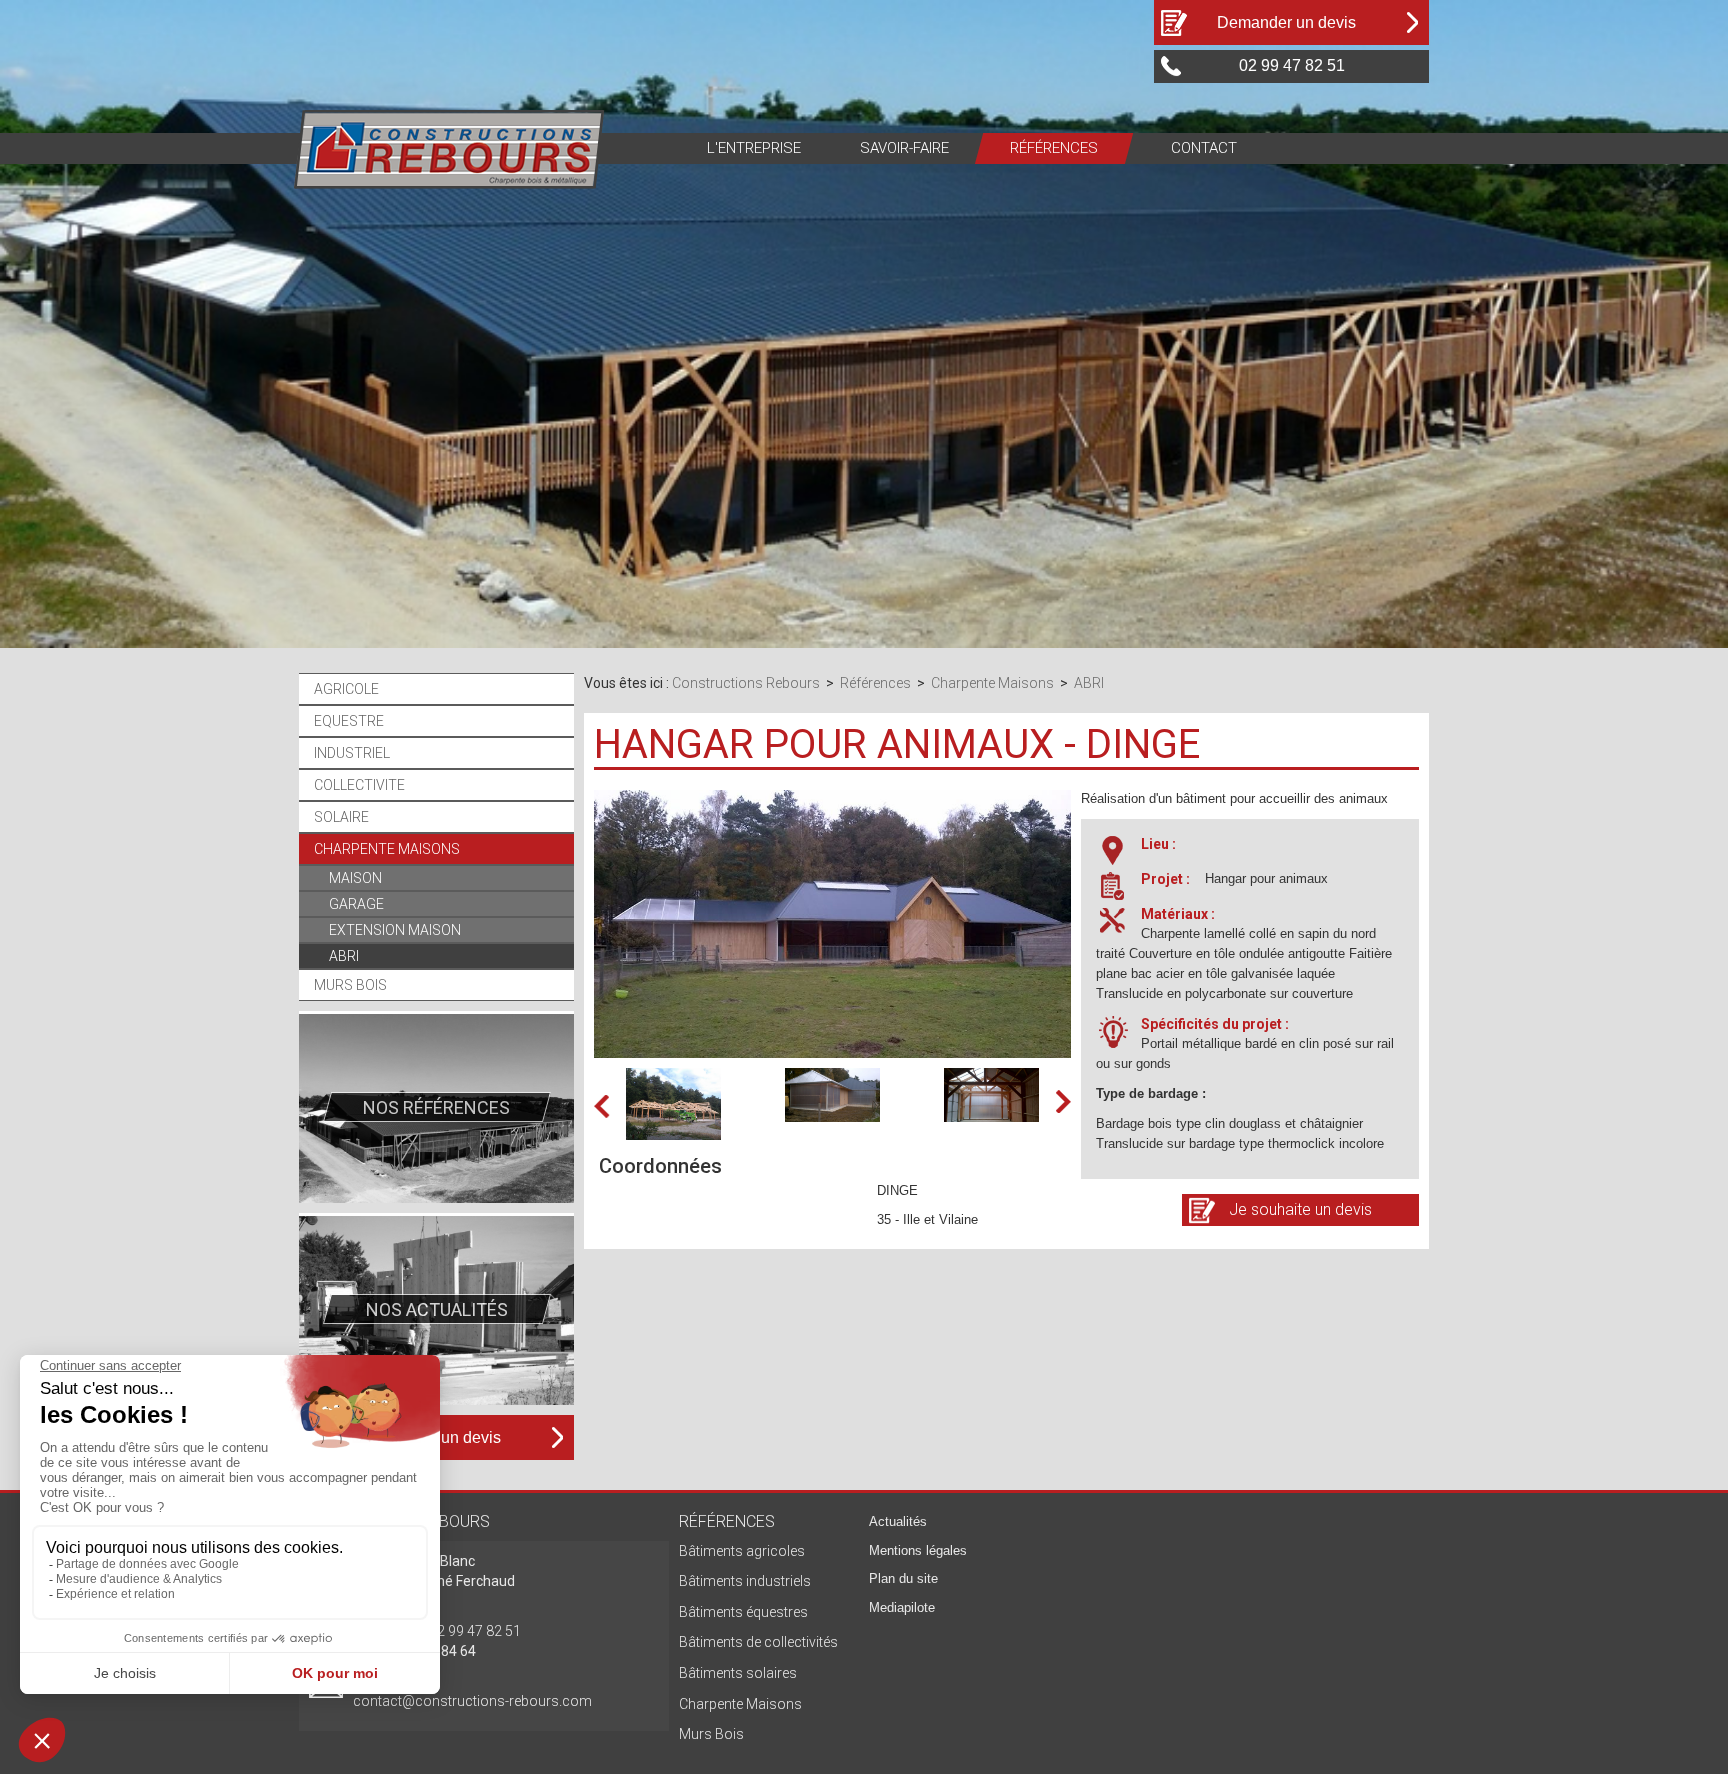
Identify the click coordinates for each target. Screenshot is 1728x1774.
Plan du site (903, 1578)
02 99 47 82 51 (475, 1631)
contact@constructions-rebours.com (472, 1701)
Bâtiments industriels (745, 1581)
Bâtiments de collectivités (758, 1642)
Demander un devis (1286, 22)
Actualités (898, 1521)
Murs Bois (711, 1734)
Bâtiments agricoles (742, 1551)
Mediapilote (902, 1607)
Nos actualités (436, 1309)
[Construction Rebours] (449, 148)
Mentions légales (918, 1550)
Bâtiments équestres (743, 1612)
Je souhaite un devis (1300, 1209)
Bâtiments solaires (738, 1673)
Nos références (436, 1107)
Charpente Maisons (740, 1704)
